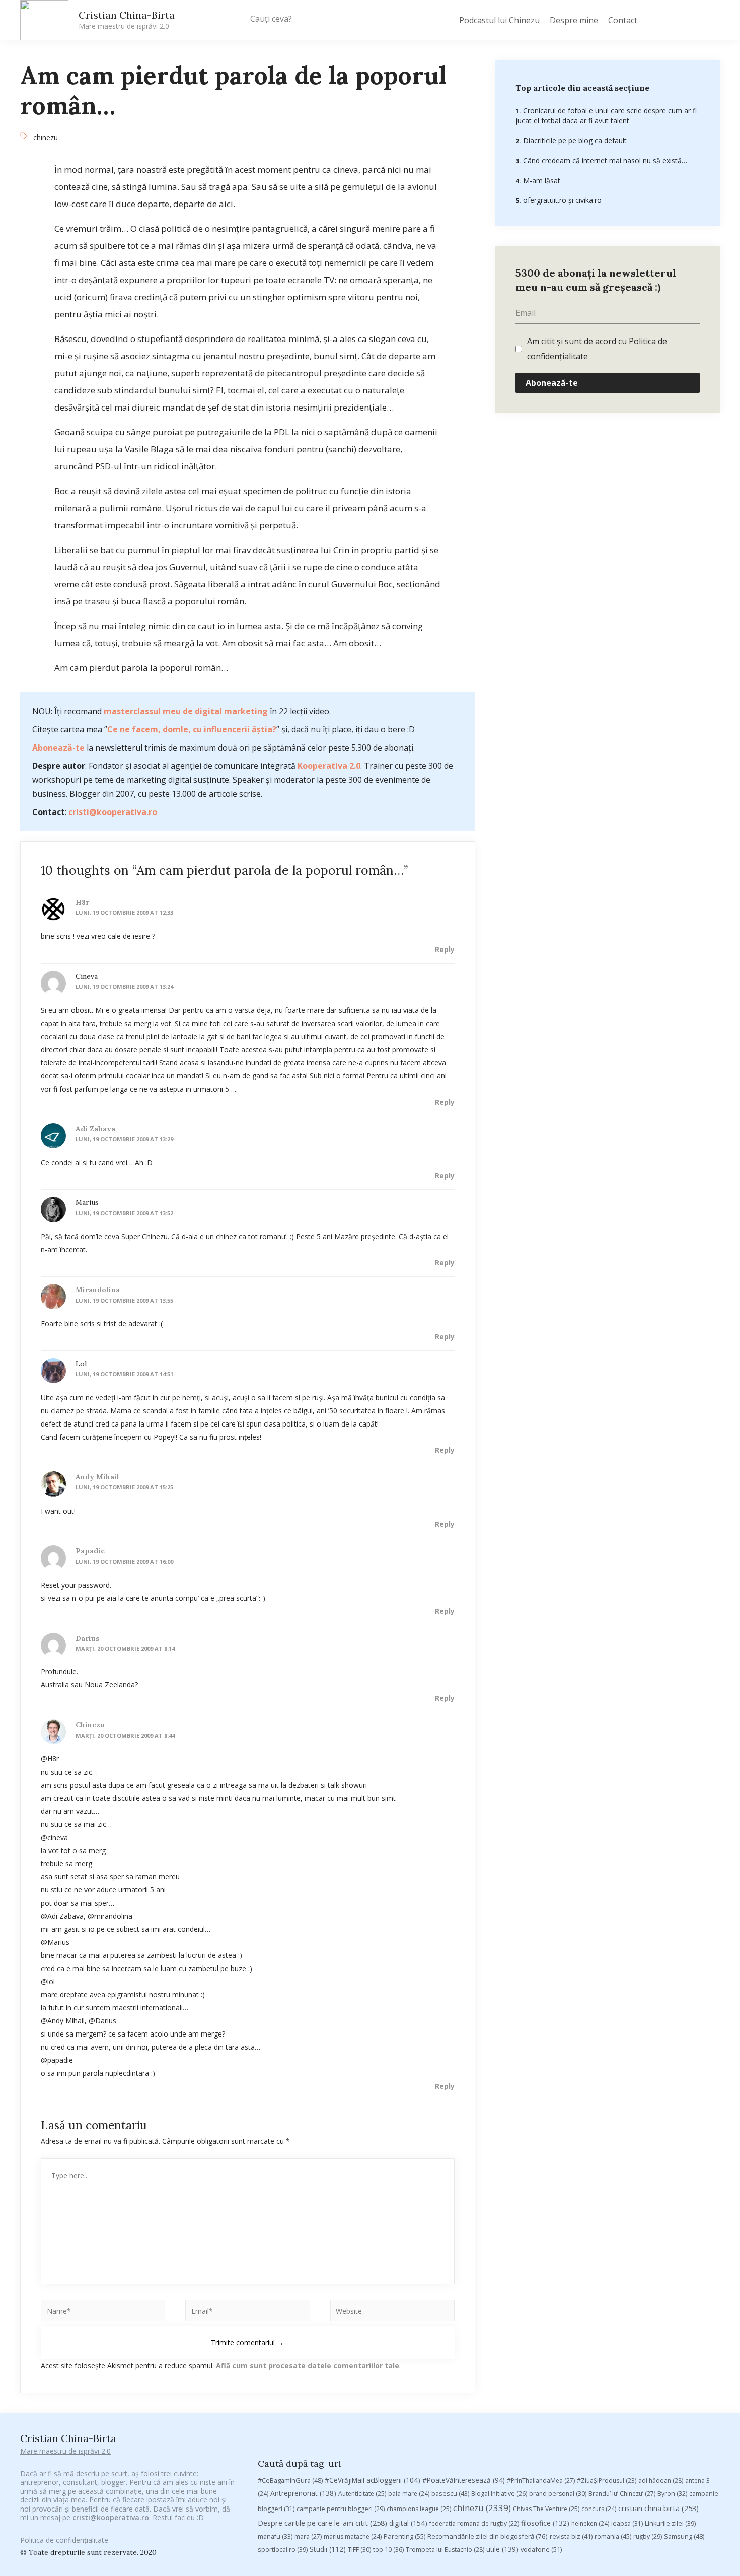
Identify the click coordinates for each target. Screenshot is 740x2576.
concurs (599, 2509)
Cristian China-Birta (127, 20)
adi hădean (661, 2481)
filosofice (545, 2523)
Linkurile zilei (670, 2523)
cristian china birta (658, 2508)
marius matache (353, 2536)
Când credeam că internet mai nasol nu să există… (604, 160)
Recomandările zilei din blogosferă (488, 2536)
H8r (82, 902)
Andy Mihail (97, 1477)
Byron (672, 2494)
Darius (87, 1638)
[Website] (392, 2312)
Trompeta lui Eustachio (445, 2550)
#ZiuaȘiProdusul (607, 2481)
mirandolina (98, 1290)
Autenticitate (362, 2494)
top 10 (388, 2550)
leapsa (627, 2523)
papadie (90, 1551)
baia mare (409, 2494)
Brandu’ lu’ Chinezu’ (622, 2494)
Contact (623, 20)
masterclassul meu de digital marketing (186, 711)
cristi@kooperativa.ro (113, 812)
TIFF (359, 2550)
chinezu (46, 137)
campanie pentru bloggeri (341, 2509)
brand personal (558, 2494)
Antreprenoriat (303, 2493)
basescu (450, 2493)
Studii (328, 2549)
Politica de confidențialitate (64, 2540)
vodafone (541, 2549)
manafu (275, 2536)
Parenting (404, 2536)
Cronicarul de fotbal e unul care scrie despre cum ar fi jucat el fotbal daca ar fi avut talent (606, 116)
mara (308, 2536)
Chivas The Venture (546, 2509)
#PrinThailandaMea (541, 2481)
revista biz (571, 2536)
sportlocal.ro (283, 2550)
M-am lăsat (541, 181)
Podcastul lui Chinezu (499, 20)
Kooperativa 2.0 (329, 766)
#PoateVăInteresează (464, 2480)
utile (502, 2549)
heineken (590, 2523)
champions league (419, 2509)
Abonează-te (58, 748)
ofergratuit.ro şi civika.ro (561, 200)
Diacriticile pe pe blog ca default (574, 140)
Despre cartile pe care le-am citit (322, 2523)
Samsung (684, 2536)
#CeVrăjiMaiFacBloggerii (373, 2480)
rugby (648, 2536)
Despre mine (574, 20)
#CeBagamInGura (290, 2480)
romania (613, 2536)
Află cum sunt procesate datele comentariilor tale (308, 2366)
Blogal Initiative (499, 2494)
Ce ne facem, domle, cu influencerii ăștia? (192, 729)
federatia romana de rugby (474, 2523)
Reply (445, 949)
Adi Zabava (95, 1129)
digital (408, 2523)
